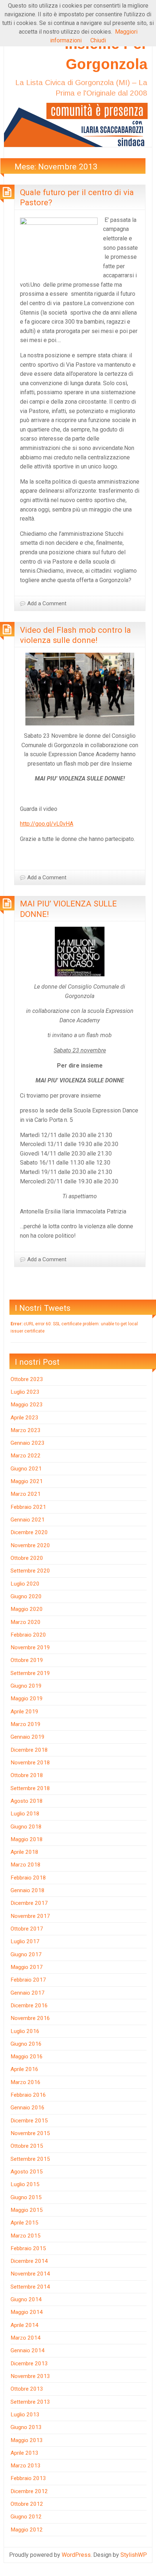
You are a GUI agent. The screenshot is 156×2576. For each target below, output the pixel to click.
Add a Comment (47, 603)
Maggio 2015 (27, 2210)
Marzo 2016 (26, 2082)
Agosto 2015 (27, 2172)
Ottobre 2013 (27, 2389)
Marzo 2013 (26, 2466)
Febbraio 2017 (28, 1980)
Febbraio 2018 (28, 1878)
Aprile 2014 (24, 2325)
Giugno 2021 (26, 1469)
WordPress (76, 2555)
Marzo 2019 (26, 1724)
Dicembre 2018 (29, 1750)
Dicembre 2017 (29, 1903)
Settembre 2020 (30, 1571)
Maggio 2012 (27, 2530)
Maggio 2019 (27, 1699)
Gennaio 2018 (28, 1890)
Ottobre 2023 (27, 1379)
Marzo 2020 (26, 1622)
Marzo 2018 (26, 1865)
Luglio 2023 (25, 1392)
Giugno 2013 (26, 2427)
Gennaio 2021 (28, 1520)
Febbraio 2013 (28, 2478)
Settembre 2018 (30, 1788)
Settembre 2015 (30, 2159)
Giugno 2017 (26, 1954)
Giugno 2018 (26, 1827)
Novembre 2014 (30, 2274)
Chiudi (98, 40)
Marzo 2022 (26, 1456)
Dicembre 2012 (29, 2491)
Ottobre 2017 (27, 1929)
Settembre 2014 (30, 2287)
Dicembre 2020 (29, 1532)
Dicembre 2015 (29, 2121)
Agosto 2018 (27, 1801)
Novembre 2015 (30, 2133)
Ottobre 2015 (27, 2146)
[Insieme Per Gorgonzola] (78, 124)
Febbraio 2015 (28, 2248)
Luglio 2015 (25, 2184)
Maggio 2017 (27, 1967)
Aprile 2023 (24, 1418)
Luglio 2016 (25, 2031)
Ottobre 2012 (27, 2504)
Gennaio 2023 (28, 1443)
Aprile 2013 (24, 2453)
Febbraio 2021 (28, 1507)
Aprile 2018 (24, 1852)
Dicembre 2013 (29, 2364)
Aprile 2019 (24, 1712)
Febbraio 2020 (28, 1635)
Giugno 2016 (26, 2044)
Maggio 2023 (27, 1405)
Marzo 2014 (26, 2338)
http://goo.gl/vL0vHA (47, 824)
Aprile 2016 (24, 2069)
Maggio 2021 (27, 1481)
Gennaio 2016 (28, 2108)
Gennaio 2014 (28, 2350)
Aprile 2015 (24, 2223)
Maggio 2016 (27, 2057)
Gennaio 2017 (28, 1993)
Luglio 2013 (25, 2415)
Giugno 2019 (26, 1686)
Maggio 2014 (27, 2312)
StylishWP (134, 2555)
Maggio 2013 (27, 2440)
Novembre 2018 (30, 1763)
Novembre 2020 (30, 1545)
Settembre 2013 (30, 2402)
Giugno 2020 (26, 1596)
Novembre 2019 (30, 1647)
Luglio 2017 (25, 1941)
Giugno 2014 (26, 2299)
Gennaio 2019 (28, 1737)
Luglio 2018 (25, 1814)
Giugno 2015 (26, 2197)
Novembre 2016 (30, 2018)
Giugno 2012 (26, 2517)
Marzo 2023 (26, 1430)
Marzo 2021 (26, 1494)
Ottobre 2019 (27, 1660)
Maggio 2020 (27, 1609)
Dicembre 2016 (29, 2005)
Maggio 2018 (27, 1839)
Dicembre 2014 (29, 2261)
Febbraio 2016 (28, 2095)
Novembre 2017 (30, 1916)
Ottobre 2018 (27, 1775)
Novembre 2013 (30, 2376)
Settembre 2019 (30, 1673)
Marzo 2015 (26, 2236)
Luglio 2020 (25, 1584)
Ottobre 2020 (27, 1558)
